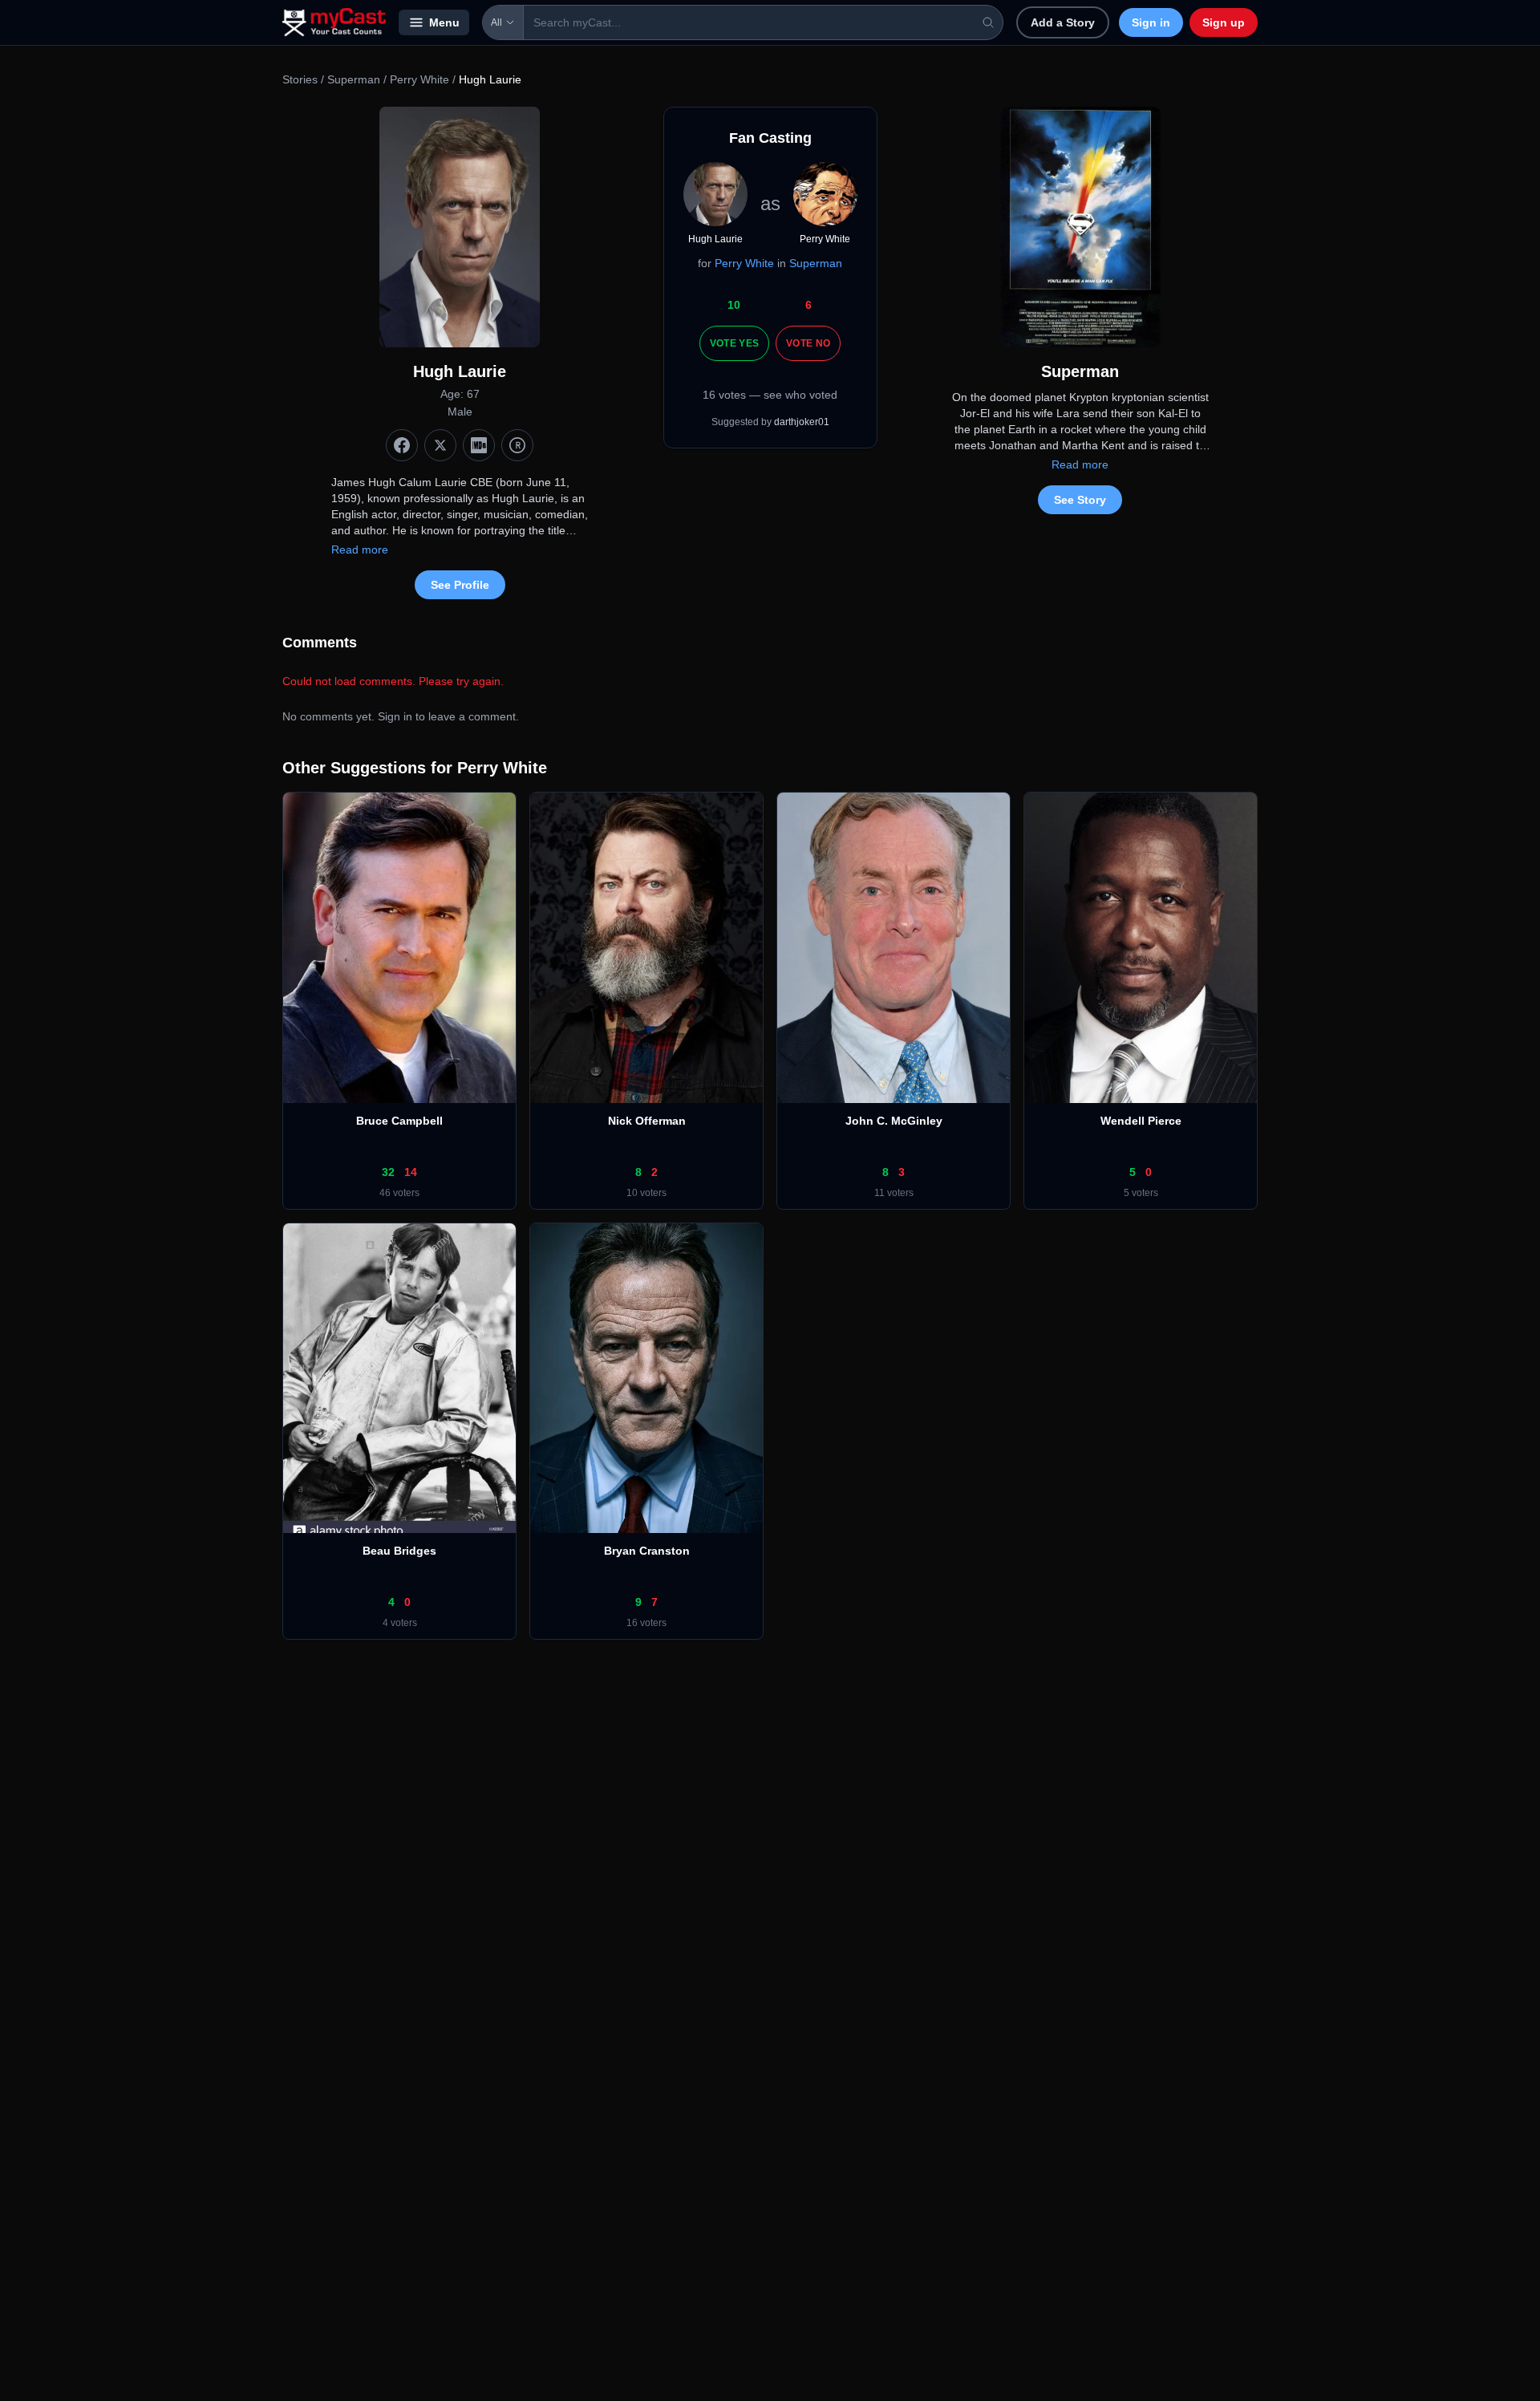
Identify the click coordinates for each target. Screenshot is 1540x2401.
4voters (400, 1623)
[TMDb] (517, 445)
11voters (894, 1193)
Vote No (808, 343)
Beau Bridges (399, 1551)
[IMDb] (479, 445)
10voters (646, 1193)
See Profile (460, 585)
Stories (300, 79)
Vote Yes (734, 343)
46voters (399, 1193)
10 (734, 305)
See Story (1080, 500)
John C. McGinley (894, 1121)
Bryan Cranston (647, 1551)
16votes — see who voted (770, 395)
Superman (354, 79)
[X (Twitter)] (440, 445)
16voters (646, 1623)
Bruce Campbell (399, 1121)
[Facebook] (402, 445)
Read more (360, 550)
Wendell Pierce (1141, 1121)
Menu (444, 22)
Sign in (1151, 22)
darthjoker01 (802, 422)
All (496, 22)
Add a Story (1063, 22)
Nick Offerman (647, 1121)
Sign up (1224, 22)
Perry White (419, 79)
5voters (1141, 1193)
